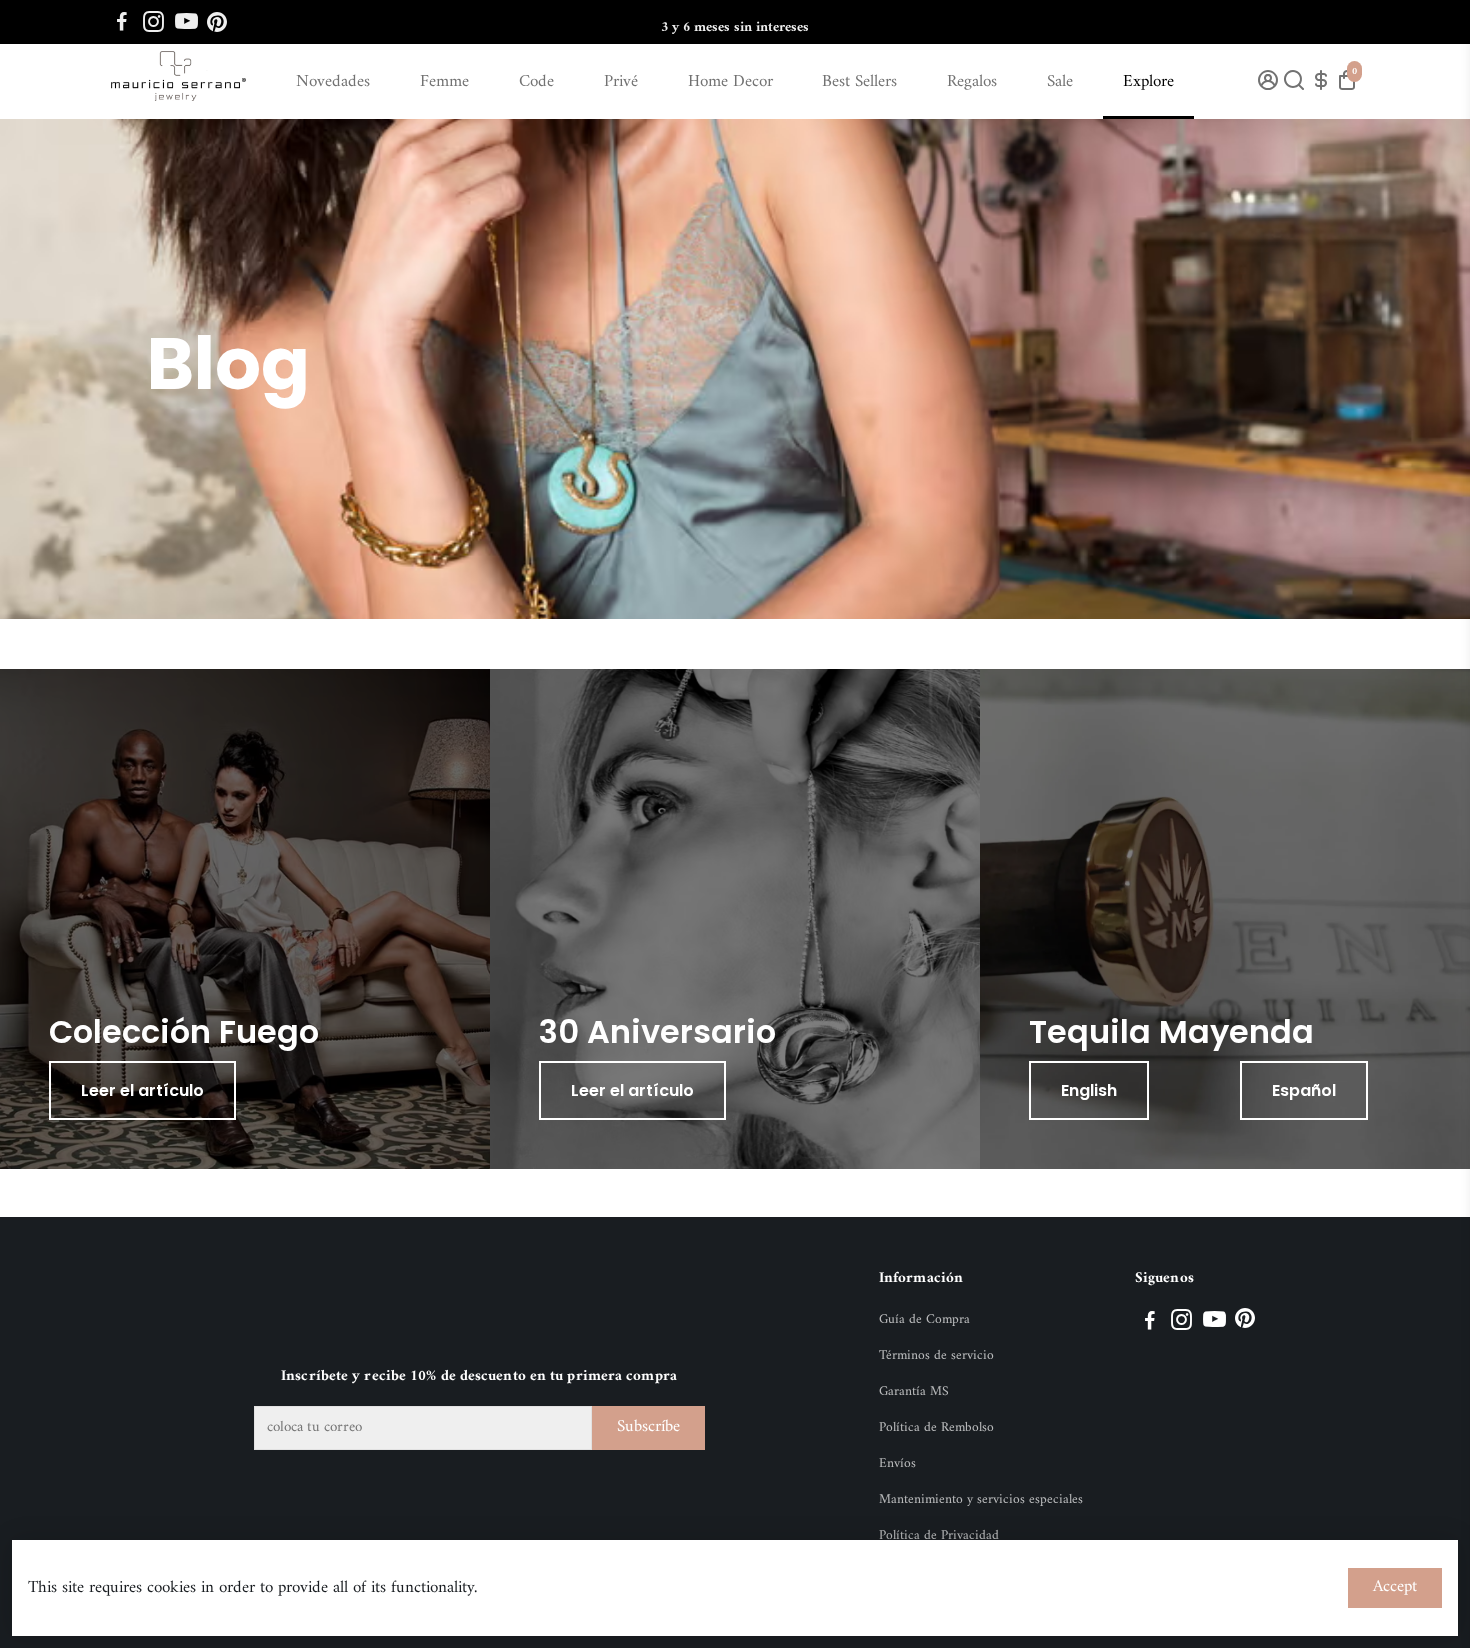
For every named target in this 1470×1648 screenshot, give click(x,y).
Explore (1148, 82)
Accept (1395, 1587)
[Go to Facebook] (122, 22)
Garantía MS (914, 1392)
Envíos (897, 1464)
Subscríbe (648, 1427)
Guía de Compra (924, 1320)
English (1089, 1090)
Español (1304, 1090)
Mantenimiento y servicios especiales (981, 1500)
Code (536, 82)
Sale (1060, 82)
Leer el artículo (142, 1090)
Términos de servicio (936, 1356)
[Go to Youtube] (186, 22)
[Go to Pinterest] (217, 22)
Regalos (972, 82)
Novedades (333, 82)
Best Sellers (859, 82)
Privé (621, 82)
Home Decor (730, 82)
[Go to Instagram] (153, 22)
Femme (444, 82)
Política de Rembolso (936, 1428)
